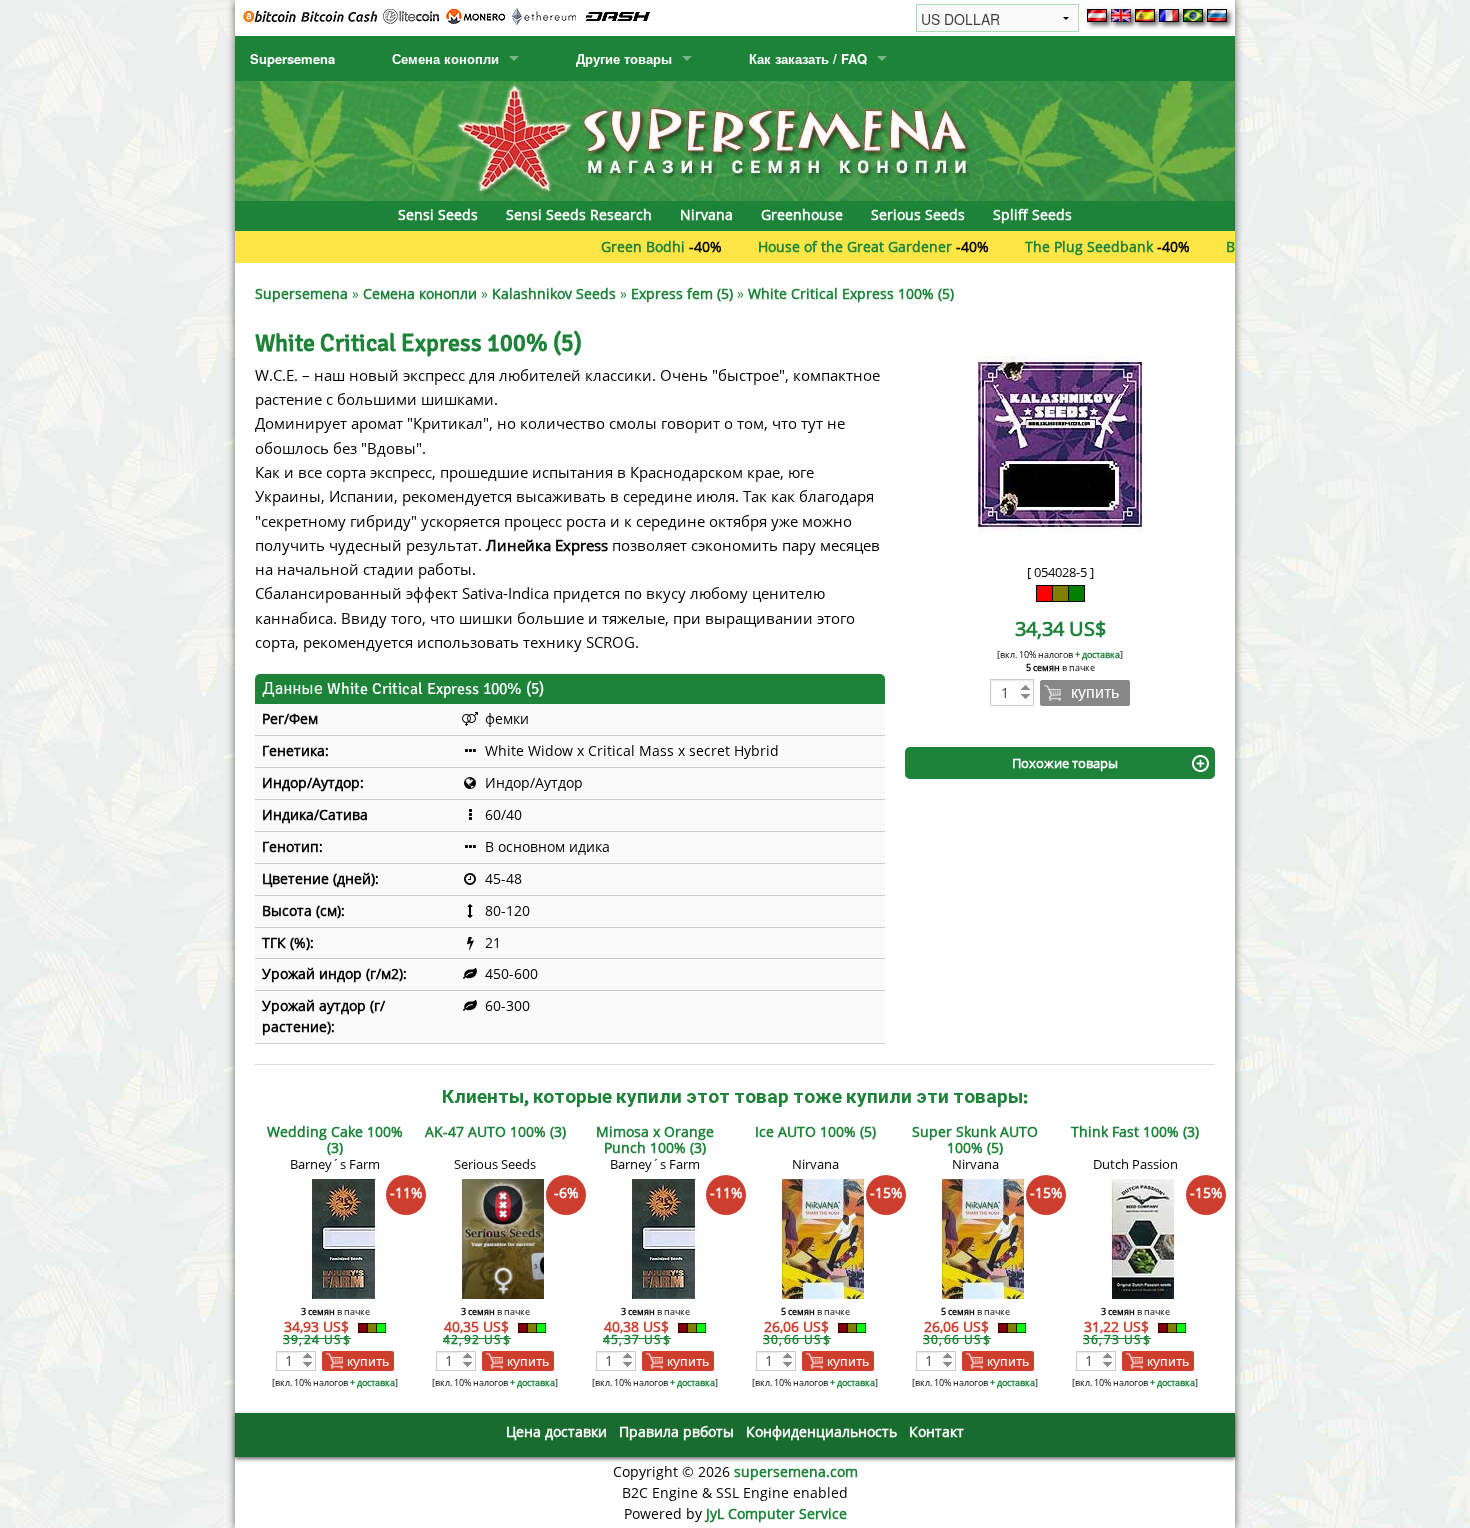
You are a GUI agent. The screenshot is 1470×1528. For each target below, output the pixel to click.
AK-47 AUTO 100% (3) (495, 1131)
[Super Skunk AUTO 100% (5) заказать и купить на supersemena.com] (983, 1237)
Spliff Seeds (1032, 214)
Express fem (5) (682, 293)
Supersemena (292, 58)
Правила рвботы (676, 1431)
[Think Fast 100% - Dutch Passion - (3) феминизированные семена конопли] (1143, 1237)
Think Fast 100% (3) (1135, 1131)
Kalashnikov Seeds (554, 293)
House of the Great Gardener (807, 246)
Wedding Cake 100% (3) (335, 1139)
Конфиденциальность (821, 1431)
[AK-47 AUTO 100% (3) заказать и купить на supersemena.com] (503, 1237)
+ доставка (1097, 654)
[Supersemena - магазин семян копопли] (735, 139)
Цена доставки (556, 1431)
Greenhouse (802, 214)
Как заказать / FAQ (808, 58)
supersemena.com (796, 1471)
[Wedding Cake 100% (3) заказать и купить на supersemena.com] (343, 1237)
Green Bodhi (595, 246)
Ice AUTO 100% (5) (815, 1131)
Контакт (936, 1431)
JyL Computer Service (776, 1513)
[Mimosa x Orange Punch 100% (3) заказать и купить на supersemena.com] (663, 1237)
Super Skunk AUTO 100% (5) (975, 1139)
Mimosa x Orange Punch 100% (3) (655, 1139)
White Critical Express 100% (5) (851, 293)
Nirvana (706, 214)
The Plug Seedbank (1041, 246)
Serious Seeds (918, 214)
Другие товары (624, 58)
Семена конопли (445, 58)
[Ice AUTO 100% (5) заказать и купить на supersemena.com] (823, 1237)
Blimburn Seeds (1231, 246)
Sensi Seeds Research (579, 214)
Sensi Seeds (438, 214)
